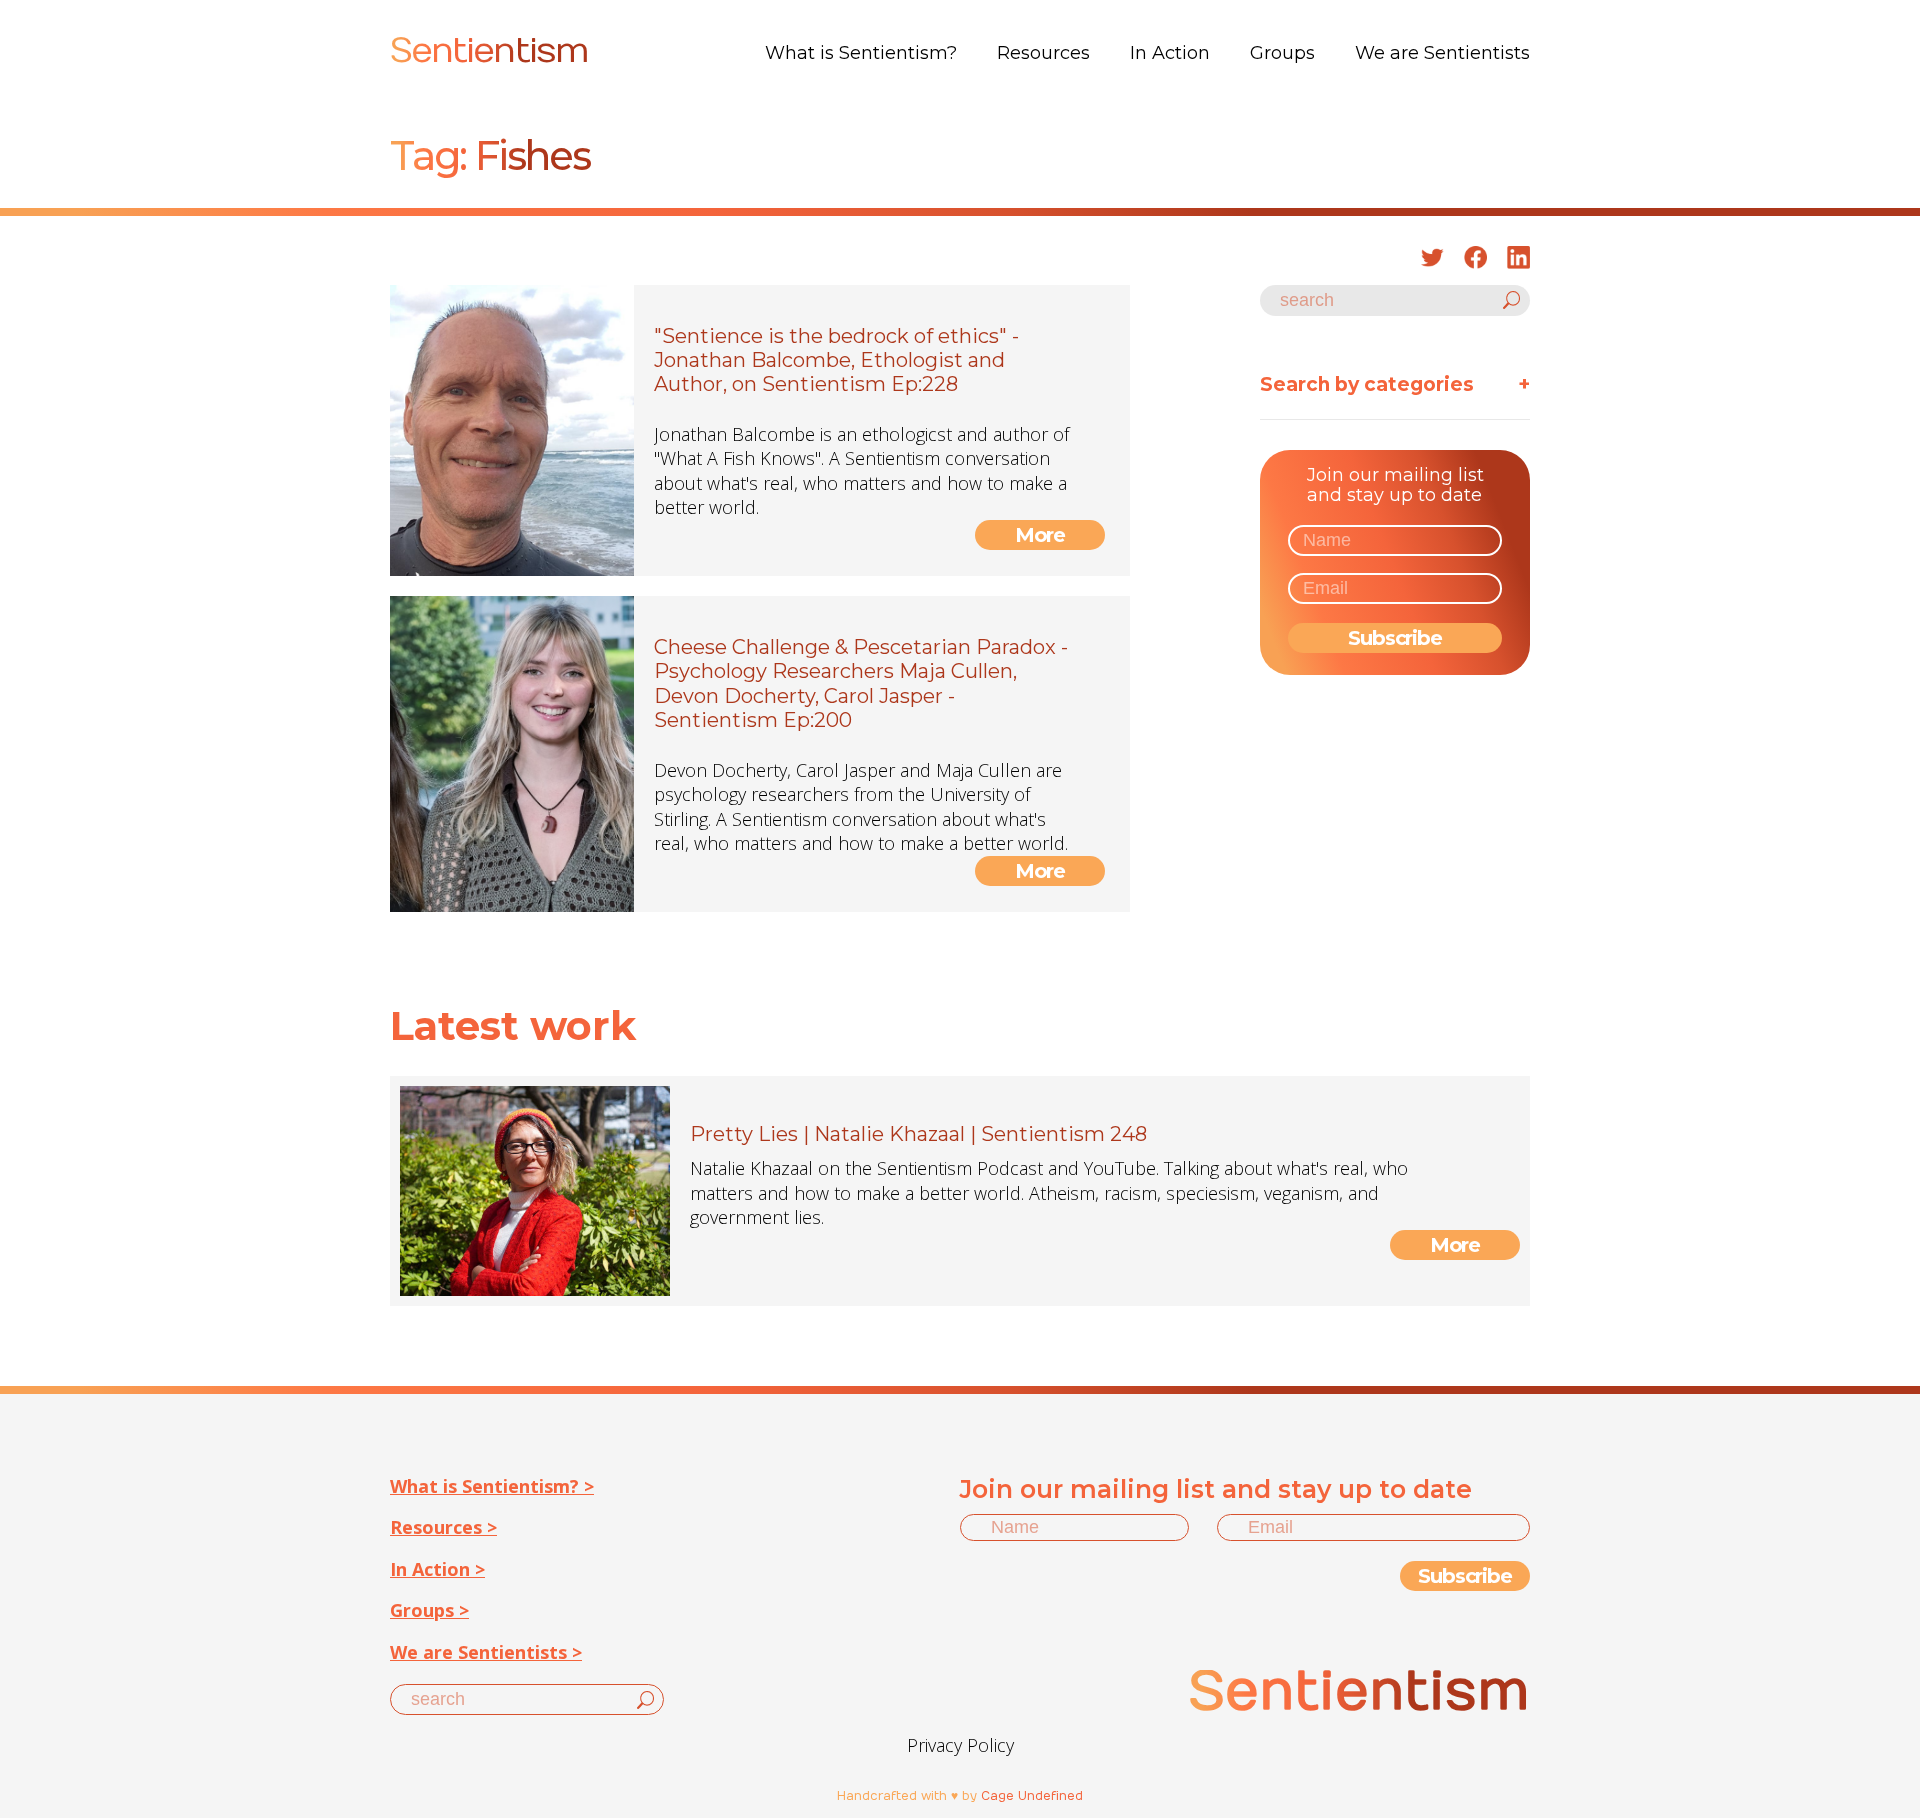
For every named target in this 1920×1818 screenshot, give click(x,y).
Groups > (429, 1610)
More (1040, 535)
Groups (1282, 53)
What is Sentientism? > (492, 1486)
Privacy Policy (960, 1745)
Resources (1043, 53)
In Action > (437, 1569)
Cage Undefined (1032, 1796)
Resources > (443, 1527)
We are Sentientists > (486, 1652)
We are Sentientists (1442, 53)
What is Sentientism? (861, 53)
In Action (1170, 53)
